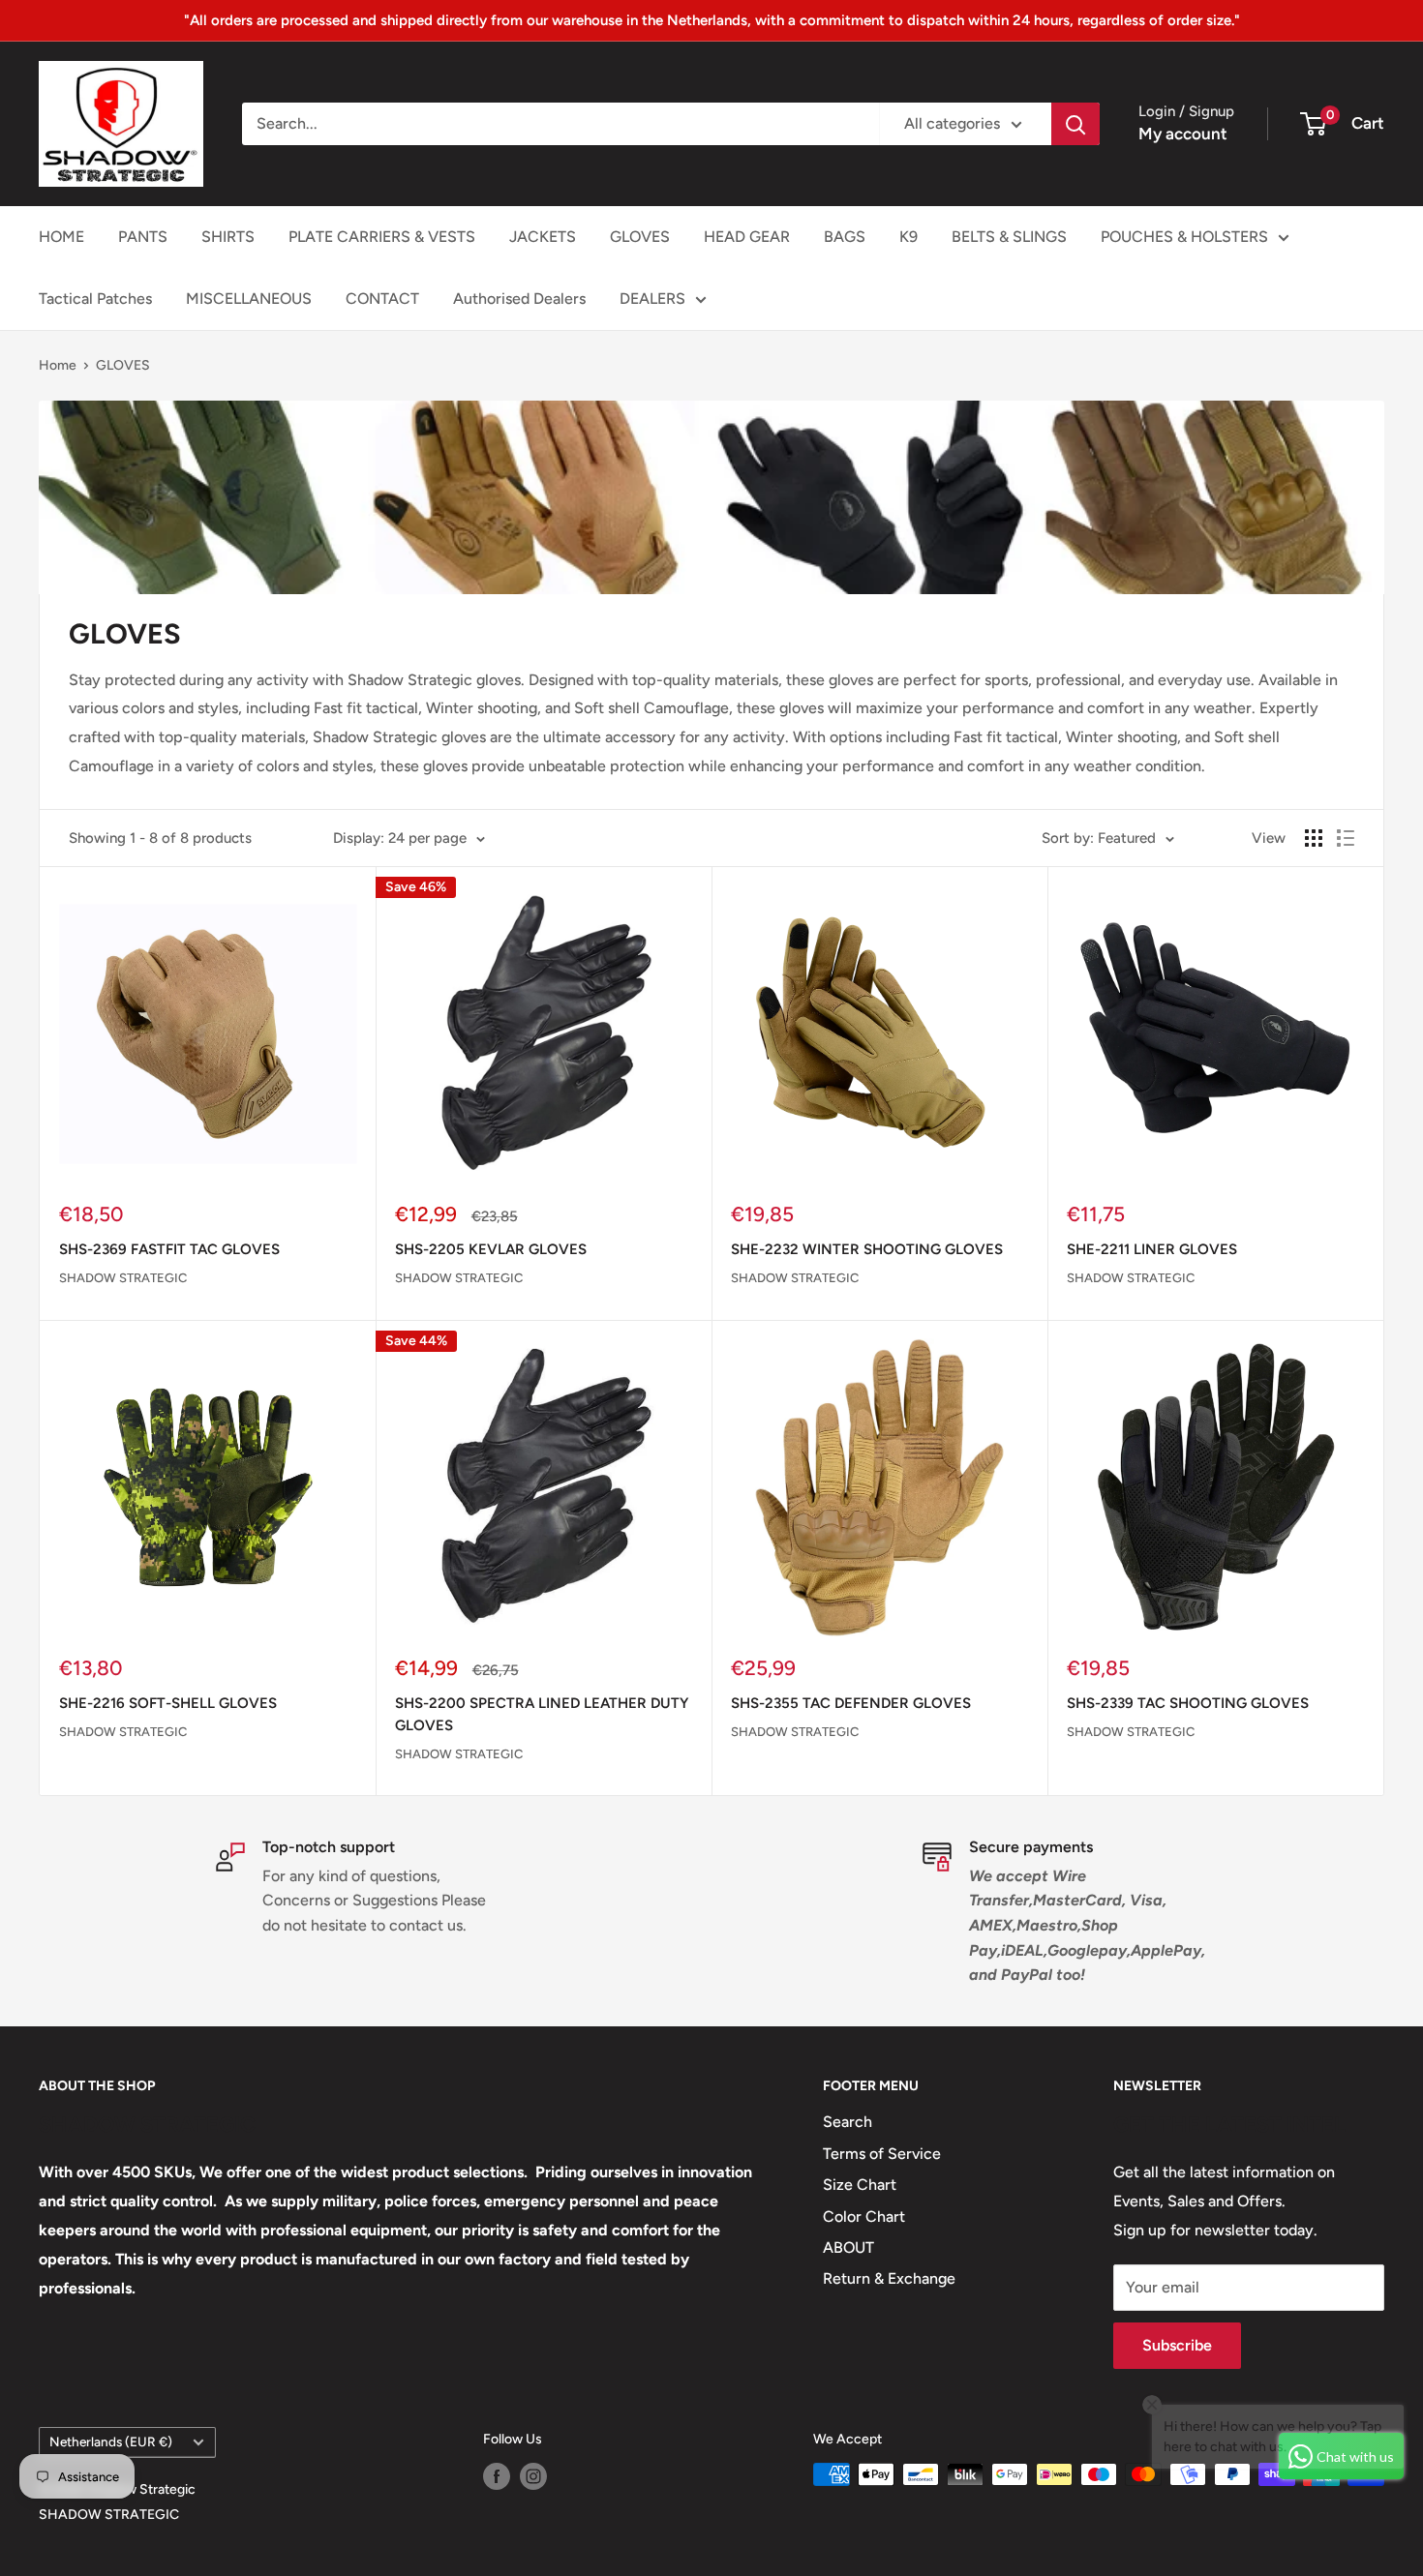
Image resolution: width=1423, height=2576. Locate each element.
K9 (908, 237)
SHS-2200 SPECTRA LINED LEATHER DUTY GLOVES (542, 1714)
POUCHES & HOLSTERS (1184, 237)
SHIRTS (228, 237)
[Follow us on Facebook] (497, 2476)
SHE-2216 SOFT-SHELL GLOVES (168, 1703)
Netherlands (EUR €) (111, 2441)
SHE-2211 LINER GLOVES (1152, 1249)
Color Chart (864, 2217)
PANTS (143, 237)
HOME (61, 237)
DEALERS (652, 299)
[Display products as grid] (1314, 838)
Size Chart (860, 2185)
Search (848, 2122)
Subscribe (1177, 2345)
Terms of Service (882, 2154)
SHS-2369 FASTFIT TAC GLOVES (169, 1249)
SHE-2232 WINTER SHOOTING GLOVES (867, 1249)
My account (1183, 134)
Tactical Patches (95, 299)
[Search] (1075, 124)
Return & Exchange (889, 2278)
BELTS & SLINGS (1009, 237)
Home (58, 365)
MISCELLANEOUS (249, 299)
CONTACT (382, 299)
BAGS (845, 237)
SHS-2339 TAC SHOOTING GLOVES (1188, 1703)
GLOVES (640, 237)
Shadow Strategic (123, 1278)
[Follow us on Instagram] (533, 2476)
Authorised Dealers (519, 299)
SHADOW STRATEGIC (109, 2515)
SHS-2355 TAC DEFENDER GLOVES (851, 1703)
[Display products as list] (1346, 838)
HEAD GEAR (747, 237)
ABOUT (848, 2247)
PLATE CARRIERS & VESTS (382, 237)
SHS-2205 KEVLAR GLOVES (491, 1249)
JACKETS (543, 237)
